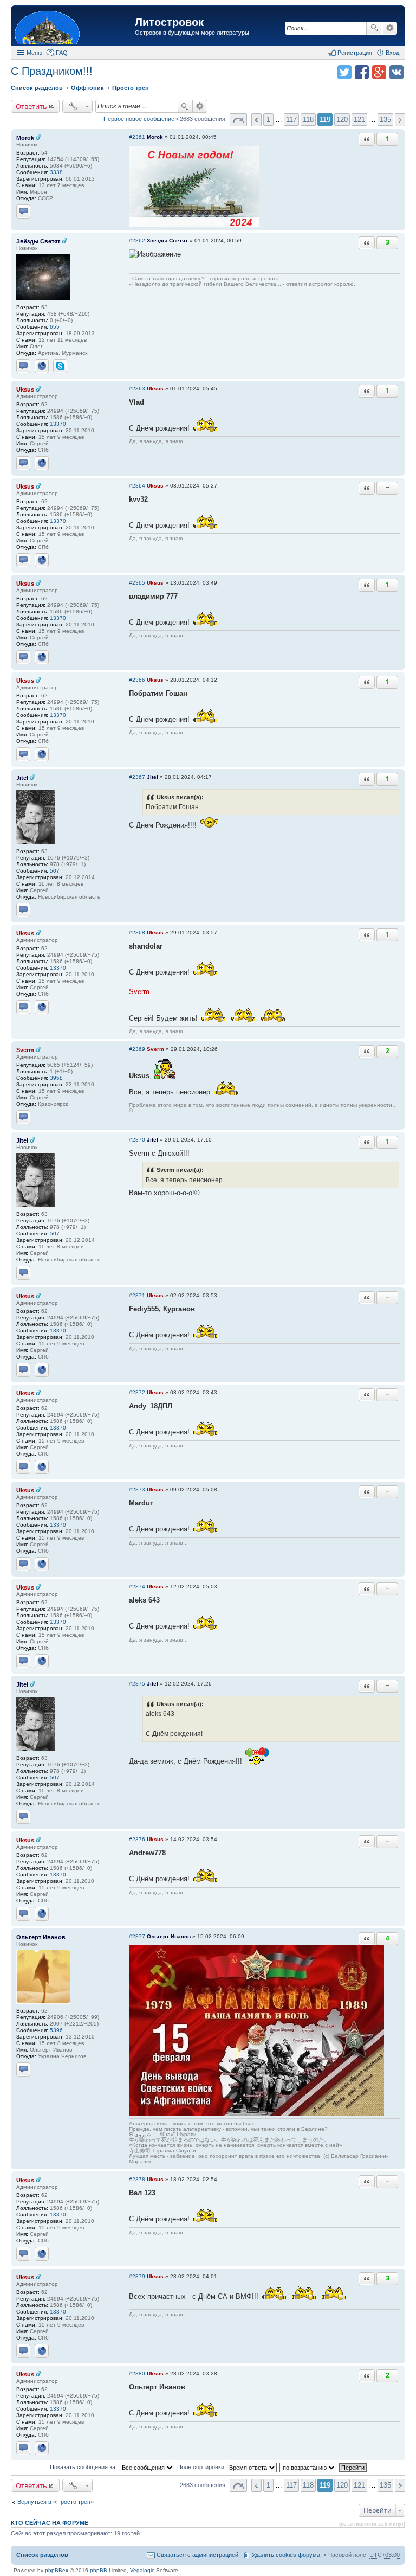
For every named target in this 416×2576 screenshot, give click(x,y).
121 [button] (359, 120)
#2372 (137, 1392)
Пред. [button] (256, 120)
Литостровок (169, 22)
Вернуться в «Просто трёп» (56, 2502)
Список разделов (42, 2555)
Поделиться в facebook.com (362, 72)
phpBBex (57, 2570)
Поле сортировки (201, 2467)
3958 (56, 1078)
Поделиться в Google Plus (379, 72)
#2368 (137, 933)
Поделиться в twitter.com (344, 72)
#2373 (137, 1489)
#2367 (137, 777)
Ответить (31, 106)
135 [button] (385, 120)
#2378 (137, 2179)
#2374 (137, 1587)
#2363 (137, 389)
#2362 (137, 241)
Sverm (25, 1050)
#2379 (137, 2276)
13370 (58, 424)
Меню (34, 53)
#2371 (137, 1295)
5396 (56, 2030)
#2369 (137, 1049)
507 (55, 871)
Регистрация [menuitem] (355, 53)
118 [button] (308, 120)
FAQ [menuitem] (62, 53)
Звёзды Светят (38, 241)
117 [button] (291, 120)
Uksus (25, 389)
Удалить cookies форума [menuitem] (286, 2555)
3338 (56, 172)
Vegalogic (142, 2570)
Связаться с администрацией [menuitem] (197, 2555)
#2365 (137, 583)
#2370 (137, 1140)
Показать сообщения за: (84, 2467)
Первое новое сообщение (139, 119)
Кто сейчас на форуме (50, 2523)
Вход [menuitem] (392, 53)
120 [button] (342, 120)
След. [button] (400, 120)
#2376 (137, 1839)
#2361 (137, 137)
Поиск (374, 28)
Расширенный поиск (390, 28)
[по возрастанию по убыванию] (308, 2467)
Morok (25, 138)
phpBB (99, 2570)
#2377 (137, 1936)
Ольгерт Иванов (41, 1937)
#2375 (137, 1684)
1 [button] (268, 120)
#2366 (137, 680)
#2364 (137, 486)
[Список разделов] (74, 27)
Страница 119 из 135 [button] (238, 120)
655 (55, 327)
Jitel (22, 778)
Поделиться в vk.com (396, 72)
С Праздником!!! (52, 71)
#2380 (137, 2373)
